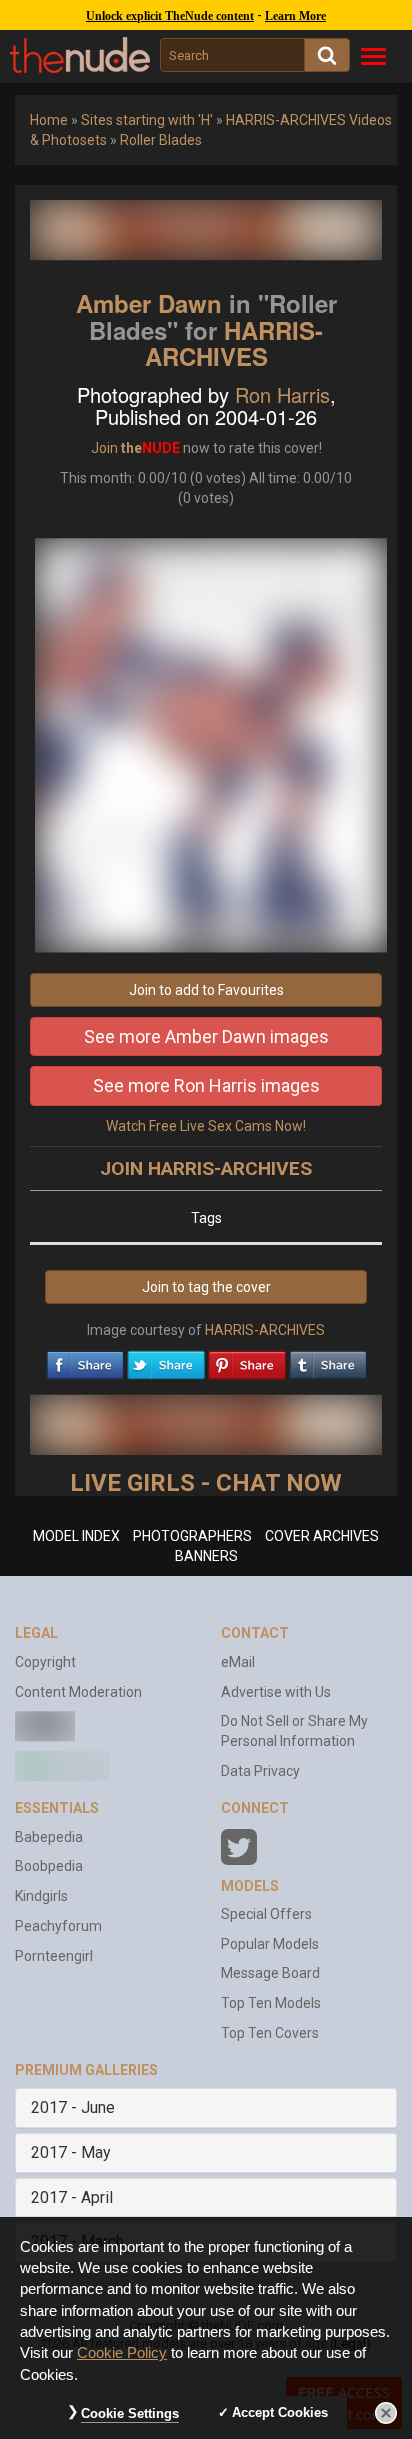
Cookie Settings (130, 2413)
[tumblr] (328, 1360)
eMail (238, 1662)
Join (104, 448)
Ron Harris (282, 394)
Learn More (295, 16)
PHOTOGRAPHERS (192, 1536)
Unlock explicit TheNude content (170, 16)
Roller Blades (161, 140)
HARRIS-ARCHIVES (234, 343)
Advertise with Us (276, 1692)
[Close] (386, 2413)
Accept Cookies (280, 2412)
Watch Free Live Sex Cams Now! (206, 1126)
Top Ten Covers (270, 2033)
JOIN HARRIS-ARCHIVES (206, 1168)
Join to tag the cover (206, 1287)
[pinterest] (247, 1360)
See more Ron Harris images (206, 1085)
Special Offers (266, 1914)
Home (49, 120)
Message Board (270, 1973)
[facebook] (85, 1360)
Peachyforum (58, 1926)
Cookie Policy (122, 2353)
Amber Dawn (149, 303)
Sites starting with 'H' (147, 120)
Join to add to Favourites (206, 990)
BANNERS (206, 1556)
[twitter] (166, 1360)
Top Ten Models (271, 2003)
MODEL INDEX (76, 1536)
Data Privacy (260, 1771)
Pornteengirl (54, 1956)
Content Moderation (78, 1692)
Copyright (45, 1662)
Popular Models (270, 1944)
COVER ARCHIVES (322, 1536)
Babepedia (49, 1837)
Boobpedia (49, 1866)
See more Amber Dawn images (206, 1036)
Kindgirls (41, 1896)
